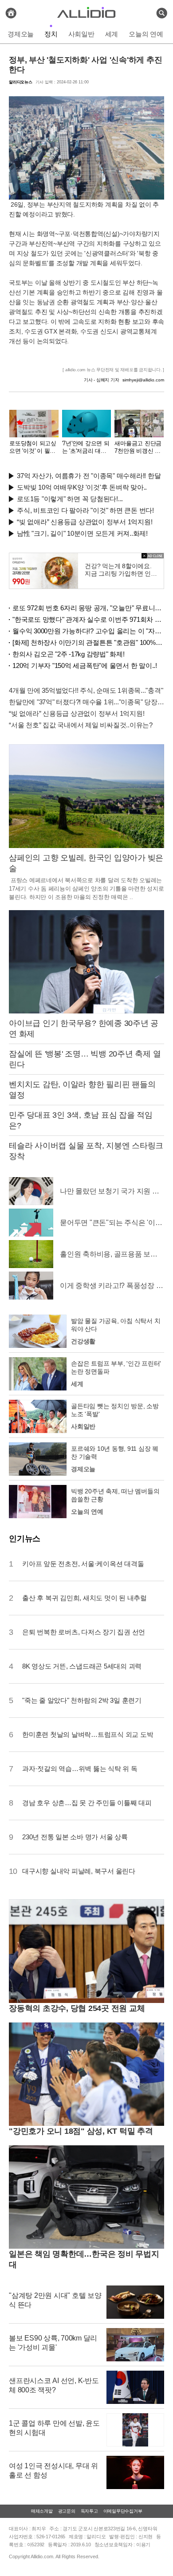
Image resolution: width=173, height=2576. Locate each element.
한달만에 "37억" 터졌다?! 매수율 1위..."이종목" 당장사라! (86, 702)
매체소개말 (42, 2511)
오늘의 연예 (146, 34)
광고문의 (67, 2511)
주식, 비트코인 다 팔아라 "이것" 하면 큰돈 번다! (85, 510)
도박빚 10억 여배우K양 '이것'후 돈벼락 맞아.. (82, 487)
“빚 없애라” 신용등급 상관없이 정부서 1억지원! (85, 522)
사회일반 (81, 34)
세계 (112, 34)
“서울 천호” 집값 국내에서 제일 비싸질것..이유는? (81, 725)
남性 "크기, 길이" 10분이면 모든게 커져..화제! (82, 533)
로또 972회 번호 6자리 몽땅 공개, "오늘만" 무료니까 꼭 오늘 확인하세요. (88, 608)
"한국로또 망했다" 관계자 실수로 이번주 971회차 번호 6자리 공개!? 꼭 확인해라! (88, 619)
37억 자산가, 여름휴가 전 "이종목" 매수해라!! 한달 (89, 476)
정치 (51, 34)
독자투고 (89, 2511)
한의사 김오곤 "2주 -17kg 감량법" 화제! (69, 654)
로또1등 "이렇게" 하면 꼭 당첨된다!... (70, 499)
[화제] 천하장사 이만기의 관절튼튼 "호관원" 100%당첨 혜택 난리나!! (88, 642)
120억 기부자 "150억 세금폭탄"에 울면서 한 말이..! (85, 666)
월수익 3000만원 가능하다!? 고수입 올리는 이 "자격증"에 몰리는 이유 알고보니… (88, 631)
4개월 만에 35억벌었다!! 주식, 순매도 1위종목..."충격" (86, 690)
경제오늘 (21, 34)
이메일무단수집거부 (123, 2511)
